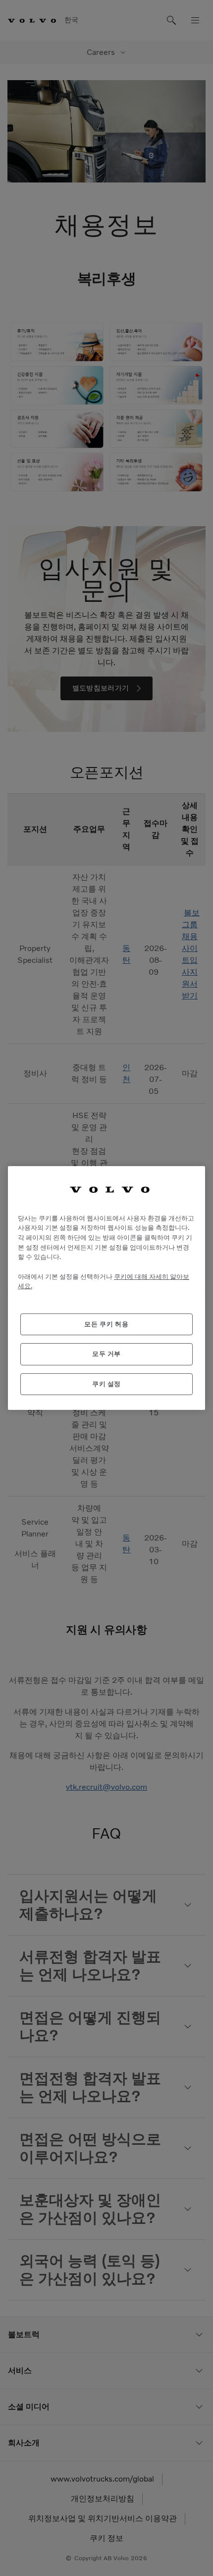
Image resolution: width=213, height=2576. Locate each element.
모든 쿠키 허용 (106, 1324)
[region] (106, 1288)
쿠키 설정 (106, 1384)
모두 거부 (106, 1354)
